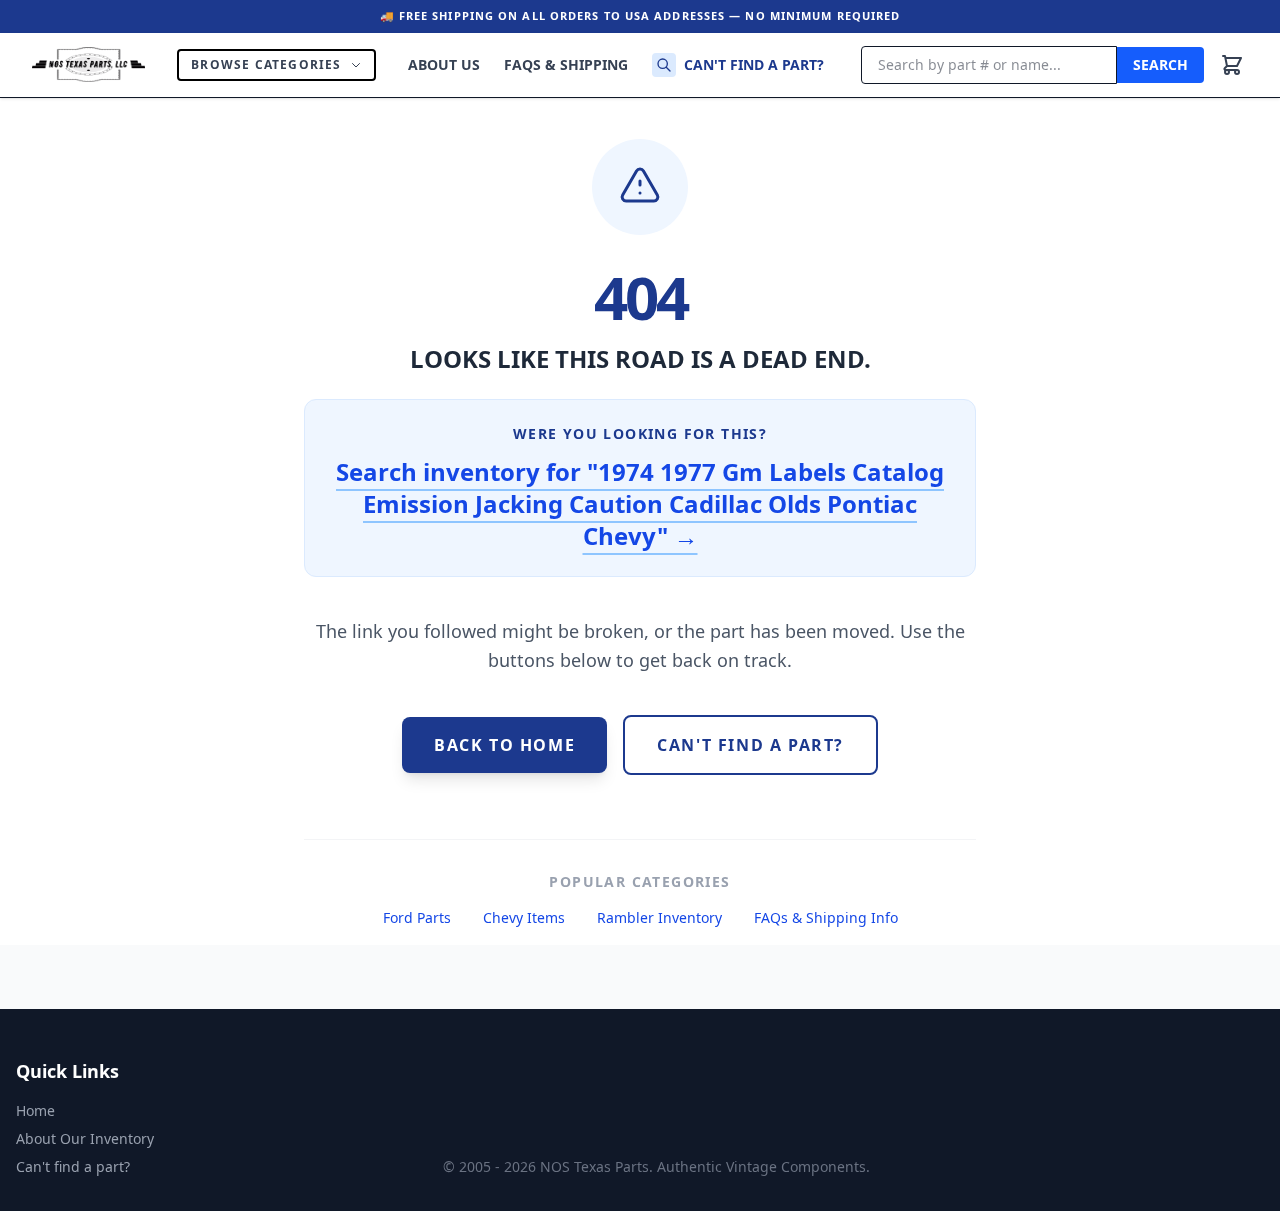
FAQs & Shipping (566, 64)
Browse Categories (266, 64)
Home (35, 1110)
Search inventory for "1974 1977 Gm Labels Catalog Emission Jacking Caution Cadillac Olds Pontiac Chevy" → (640, 503)
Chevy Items (524, 917)
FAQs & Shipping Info (826, 917)
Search (1160, 64)
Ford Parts (417, 917)
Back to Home (504, 745)
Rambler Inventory (659, 917)
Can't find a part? (754, 64)
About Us (444, 64)
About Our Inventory (85, 1138)
